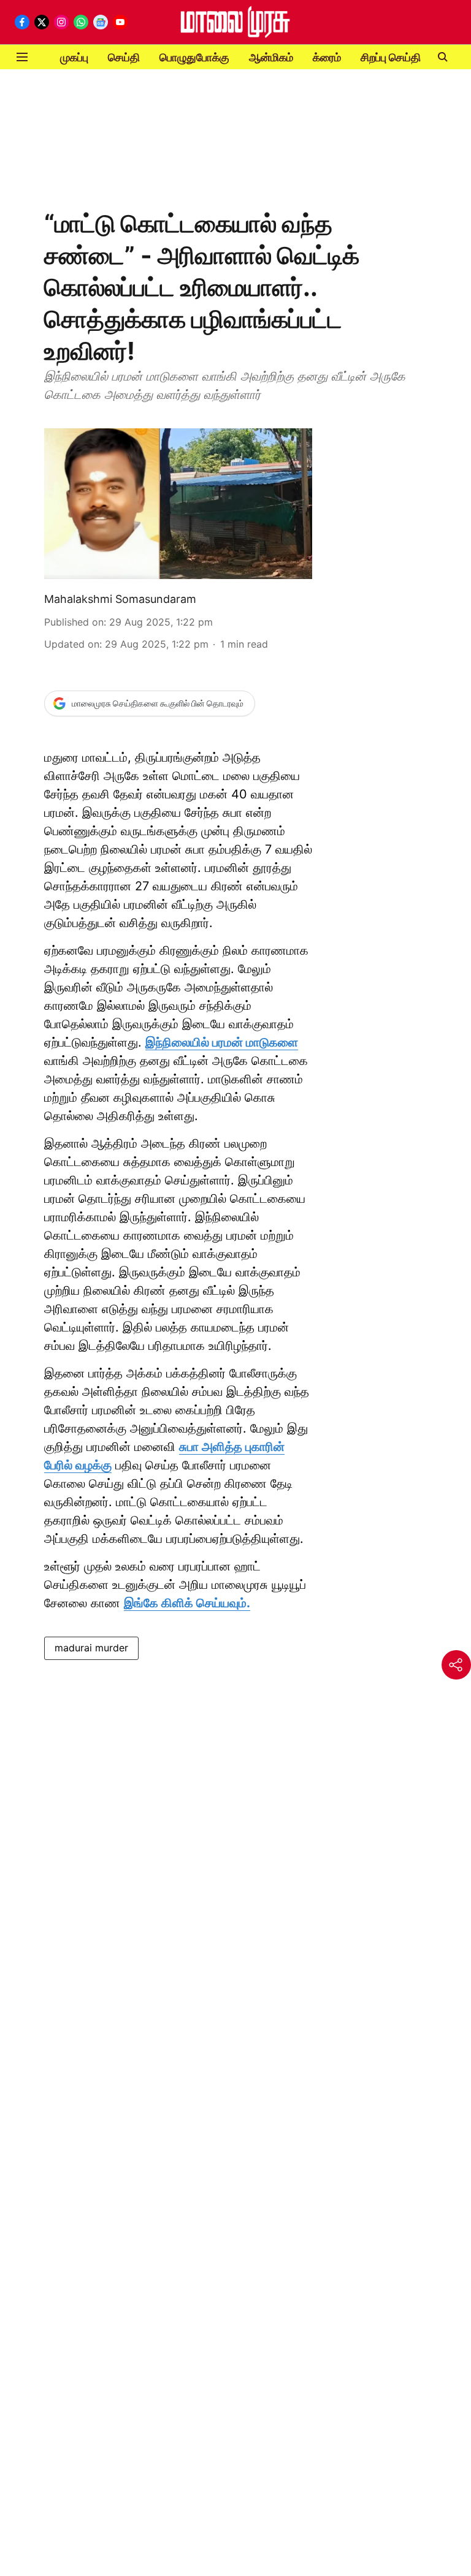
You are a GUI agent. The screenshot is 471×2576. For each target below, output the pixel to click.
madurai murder (91, 1648)
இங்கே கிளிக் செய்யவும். (187, 1603)
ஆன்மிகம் (271, 57)
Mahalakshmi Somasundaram (120, 599)
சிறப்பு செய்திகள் (399, 57)
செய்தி (124, 57)
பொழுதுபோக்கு (194, 57)
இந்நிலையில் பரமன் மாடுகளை (222, 1042)
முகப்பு (74, 57)
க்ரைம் (327, 57)
